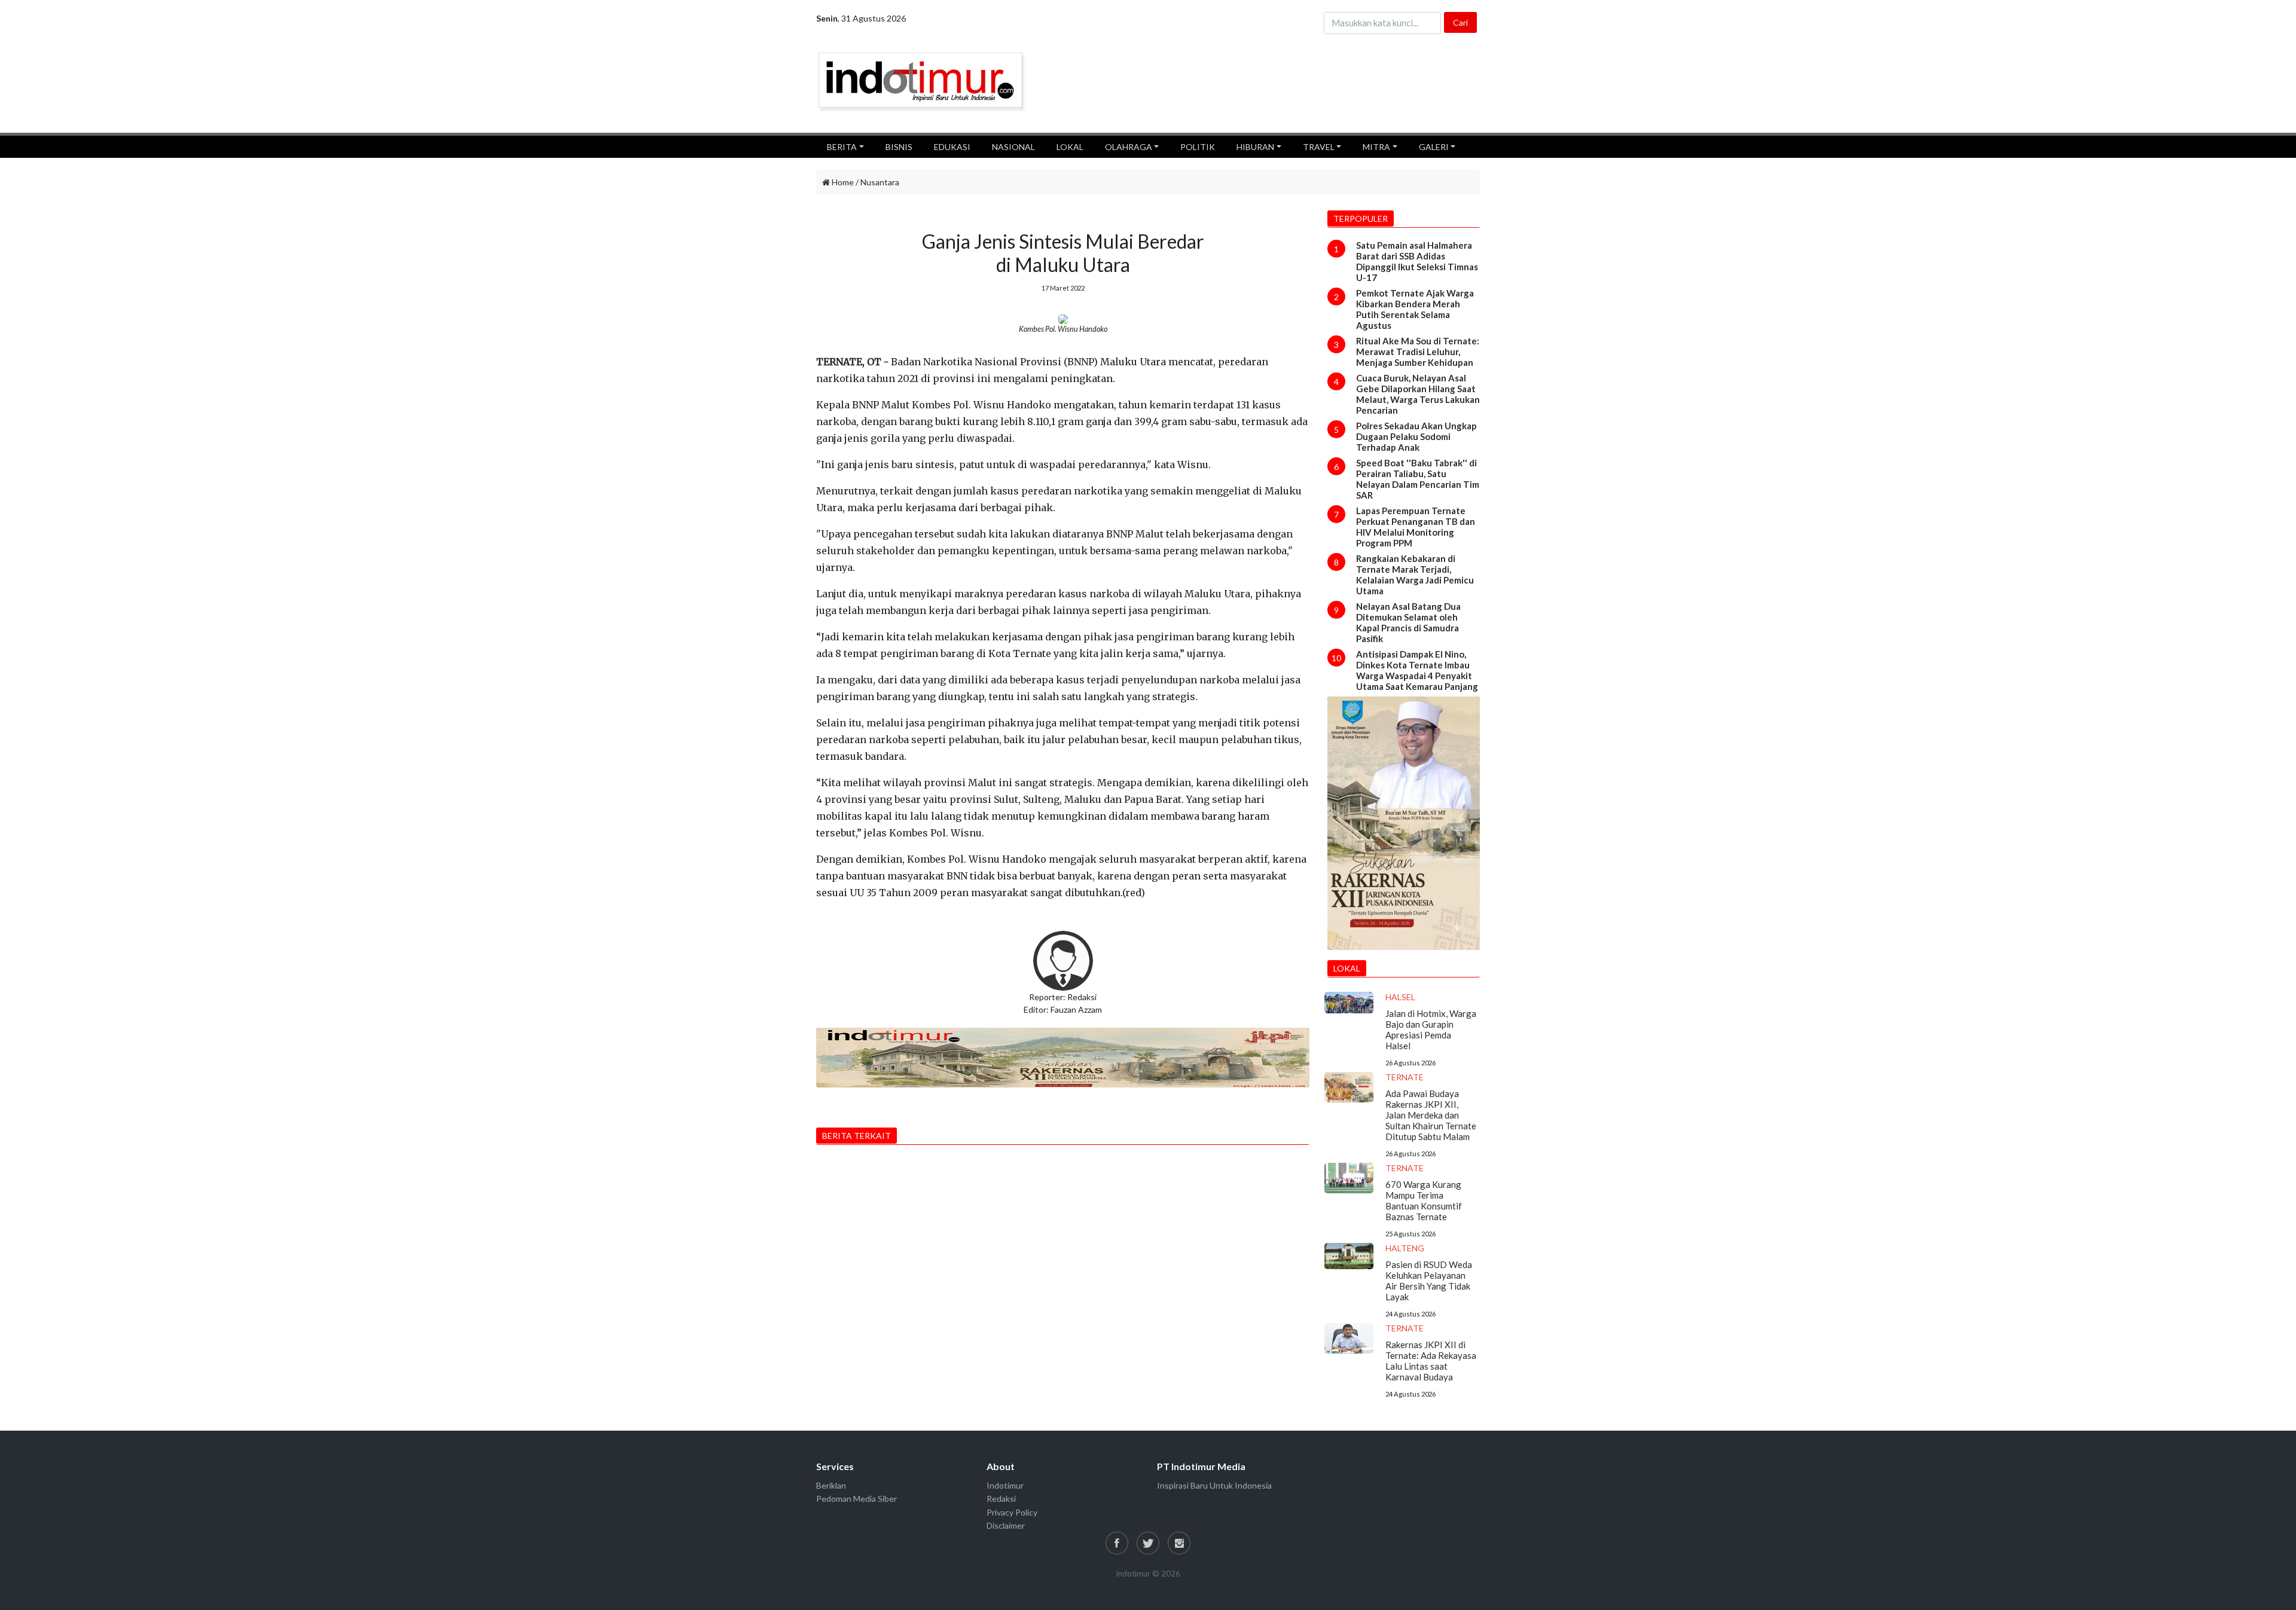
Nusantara (880, 182)
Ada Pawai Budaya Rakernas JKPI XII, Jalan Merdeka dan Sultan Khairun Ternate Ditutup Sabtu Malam (1431, 1115)
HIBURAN (1255, 147)
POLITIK (1198, 147)
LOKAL (1070, 147)
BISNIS (899, 147)
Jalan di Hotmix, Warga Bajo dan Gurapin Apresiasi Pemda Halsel (1431, 1029)
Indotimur (1005, 1485)
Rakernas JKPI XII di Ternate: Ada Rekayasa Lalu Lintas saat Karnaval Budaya (1431, 1361)
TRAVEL (1319, 147)
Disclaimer (1006, 1525)
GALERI (1434, 147)
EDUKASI (952, 147)
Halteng (1405, 1248)
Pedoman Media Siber (857, 1499)
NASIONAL (1013, 147)
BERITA (842, 147)
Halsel (1400, 997)
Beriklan (831, 1485)
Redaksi (1001, 1499)
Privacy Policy (1012, 1512)
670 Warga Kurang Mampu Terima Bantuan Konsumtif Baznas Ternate (1424, 1200)
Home (842, 182)
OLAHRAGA (1129, 147)
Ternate (1405, 1077)
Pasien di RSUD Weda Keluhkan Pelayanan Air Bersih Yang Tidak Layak (1429, 1281)
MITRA (1376, 147)
